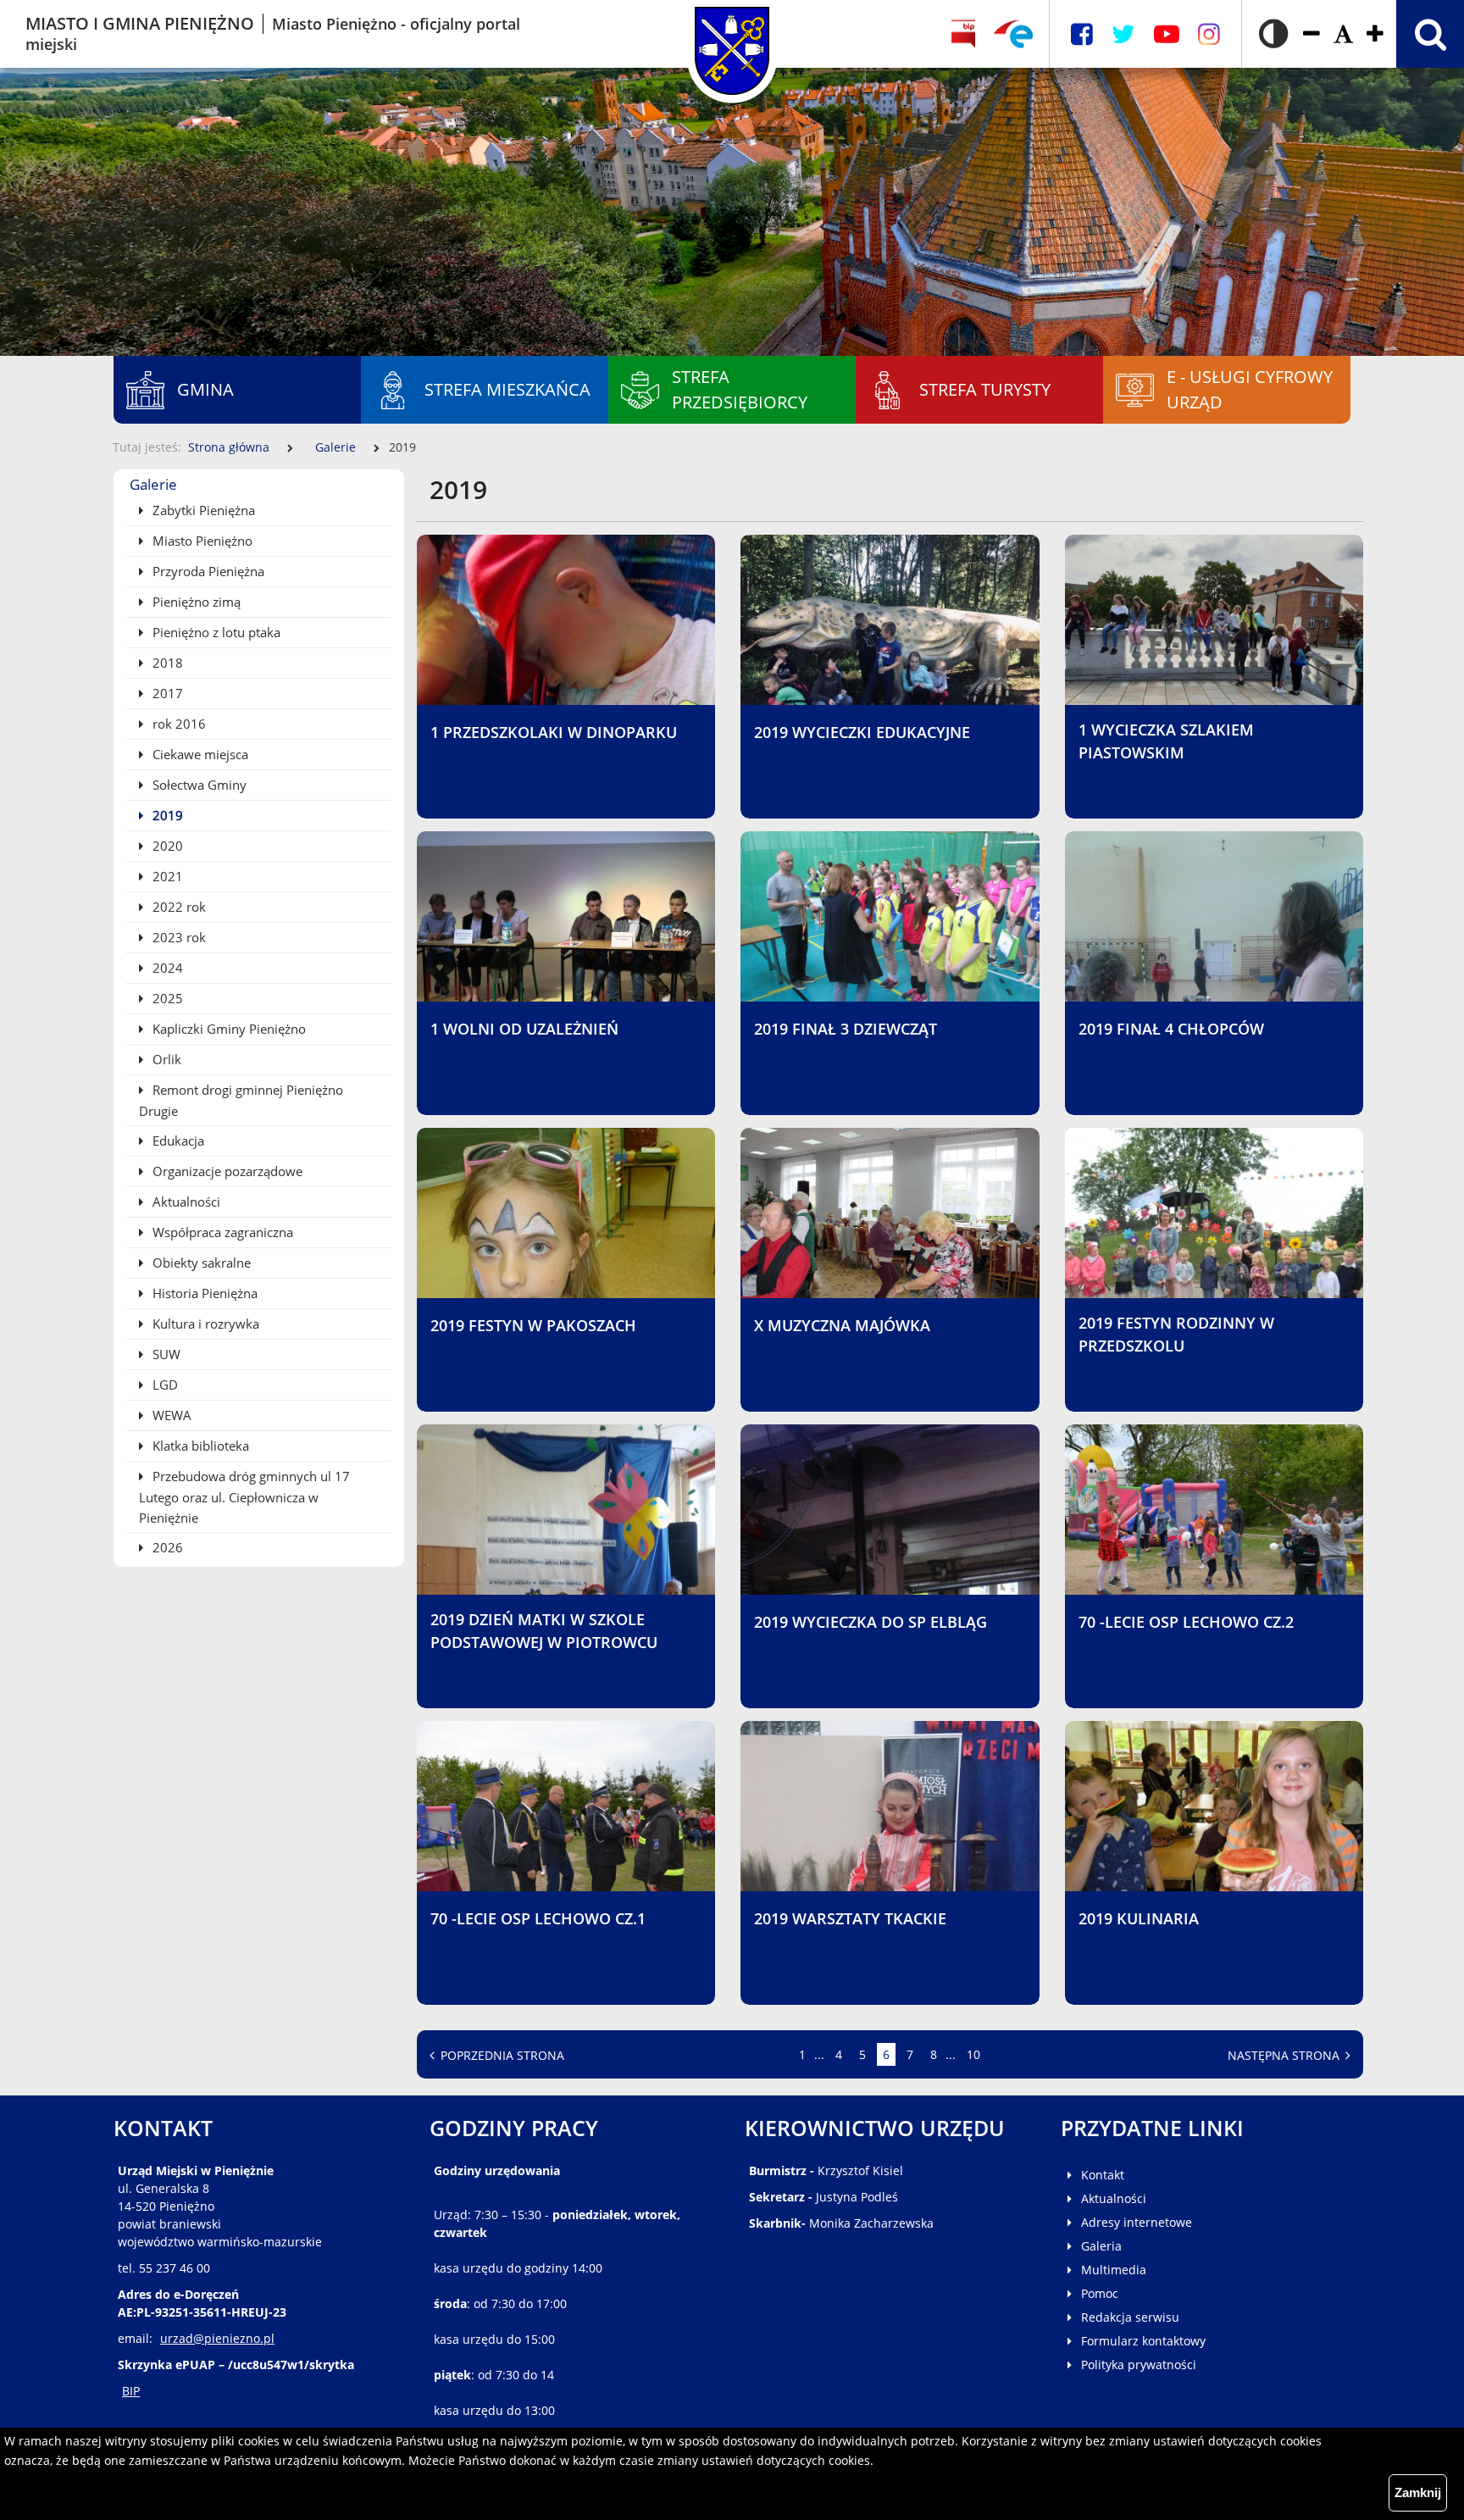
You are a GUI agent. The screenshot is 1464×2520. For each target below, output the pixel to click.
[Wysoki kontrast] (1273, 34)
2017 (166, 693)
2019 (166, 815)
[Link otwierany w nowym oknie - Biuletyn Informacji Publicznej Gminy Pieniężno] (963, 34)
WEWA (170, 1415)
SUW (165, 1354)
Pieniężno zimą (195, 602)
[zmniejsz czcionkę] (1311, 34)
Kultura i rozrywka (204, 1324)
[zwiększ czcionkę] (1375, 34)
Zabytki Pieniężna (202, 510)
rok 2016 (177, 724)
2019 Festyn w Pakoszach (533, 1325)
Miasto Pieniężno (201, 541)
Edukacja (177, 1141)
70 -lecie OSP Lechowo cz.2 (1186, 1622)
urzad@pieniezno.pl (217, 2338)
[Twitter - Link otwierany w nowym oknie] (1123, 34)
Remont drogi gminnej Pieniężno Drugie (241, 1100)
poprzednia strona (501, 2055)
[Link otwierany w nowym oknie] (1013, 34)
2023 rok (177, 937)
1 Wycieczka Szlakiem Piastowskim (1166, 741)
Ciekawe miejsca (199, 754)
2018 (166, 663)
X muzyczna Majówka (842, 1325)
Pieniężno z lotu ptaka (215, 632)
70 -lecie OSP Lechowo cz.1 (538, 1918)
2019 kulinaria (1139, 1918)
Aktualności (185, 1202)
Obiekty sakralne (200, 1263)
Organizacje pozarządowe (226, 1171)
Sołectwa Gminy (198, 785)
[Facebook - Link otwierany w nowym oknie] (1082, 34)
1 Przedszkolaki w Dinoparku (554, 732)
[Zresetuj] (1343, 34)
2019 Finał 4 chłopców (1171, 1029)
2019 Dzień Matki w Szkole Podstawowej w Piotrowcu (544, 1631)
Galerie (335, 447)
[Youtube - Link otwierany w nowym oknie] (1167, 34)
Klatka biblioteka (199, 1446)
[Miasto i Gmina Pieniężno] (732, 34)
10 (976, 2054)
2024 (166, 968)
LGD (164, 1385)
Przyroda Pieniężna (207, 571)
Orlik (165, 1059)
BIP (131, 2391)
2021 (166, 876)
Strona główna (229, 447)
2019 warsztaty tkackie (850, 1918)
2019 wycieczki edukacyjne (862, 732)
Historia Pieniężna (203, 1293)
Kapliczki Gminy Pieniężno (227, 1029)
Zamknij (1418, 2492)
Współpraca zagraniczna (221, 1232)
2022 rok (177, 907)
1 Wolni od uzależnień (524, 1029)
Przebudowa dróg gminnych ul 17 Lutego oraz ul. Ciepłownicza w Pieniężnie (244, 1497)
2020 (166, 846)
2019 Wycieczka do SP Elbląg (871, 1622)
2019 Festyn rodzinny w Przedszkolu (1176, 1334)
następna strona (1285, 2055)
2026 (166, 1547)
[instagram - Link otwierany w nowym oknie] (1209, 34)
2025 (166, 998)
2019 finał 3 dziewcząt (846, 1029)
